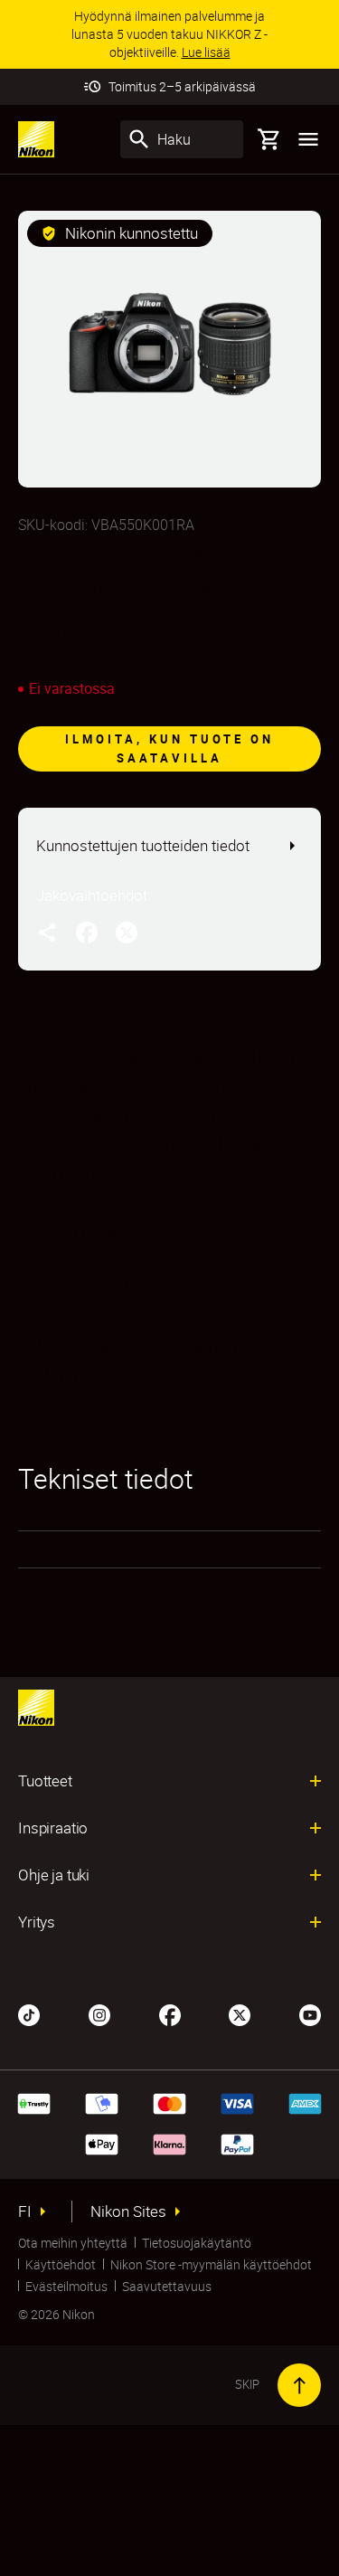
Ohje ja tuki (54, 1875)
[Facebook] (170, 2013)
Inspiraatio (53, 1828)
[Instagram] (99, 2013)
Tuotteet (45, 1781)
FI (25, 2211)
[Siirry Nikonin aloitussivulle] (36, 139)
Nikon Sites (128, 2211)
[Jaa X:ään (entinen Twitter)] (127, 932)
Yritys (37, 1922)
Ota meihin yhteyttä (73, 2243)
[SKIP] (299, 2385)
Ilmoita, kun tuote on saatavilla (169, 748)
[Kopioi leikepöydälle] (47, 932)
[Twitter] (240, 2013)
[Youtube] (310, 2013)
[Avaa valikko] (308, 139)
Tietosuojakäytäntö (197, 2243)
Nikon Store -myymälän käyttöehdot (211, 2264)
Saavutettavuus (167, 2286)
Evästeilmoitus (66, 2286)
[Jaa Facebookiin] (87, 932)
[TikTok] (29, 2013)
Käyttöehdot (61, 2264)
